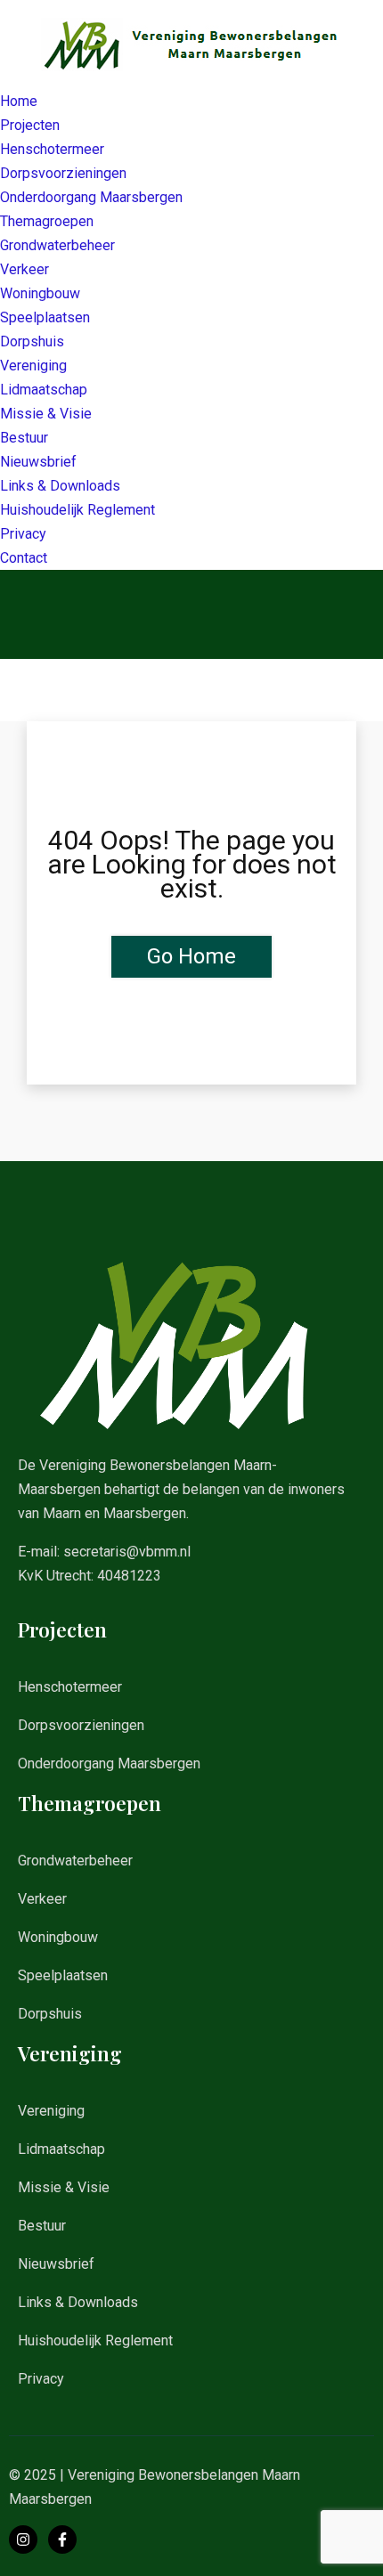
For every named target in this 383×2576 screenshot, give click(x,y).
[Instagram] (23, 2539)
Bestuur (24, 438)
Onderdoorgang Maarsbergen (91, 197)
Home (19, 101)
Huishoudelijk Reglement (77, 510)
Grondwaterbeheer (57, 245)
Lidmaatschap (44, 390)
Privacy (23, 534)
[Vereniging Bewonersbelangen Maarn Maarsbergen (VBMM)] (191, 43)
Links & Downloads (60, 486)
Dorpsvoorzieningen (63, 173)
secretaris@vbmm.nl (127, 1552)
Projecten (30, 125)
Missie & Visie (46, 414)
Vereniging (33, 366)
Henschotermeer (52, 149)
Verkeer (24, 269)
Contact (24, 558)
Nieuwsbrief (38, 462)
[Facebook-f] (62, 2539)
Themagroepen (47, 221)
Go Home (191, 956)
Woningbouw (40, 293)
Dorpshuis (32, 341)
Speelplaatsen (45, 317)
